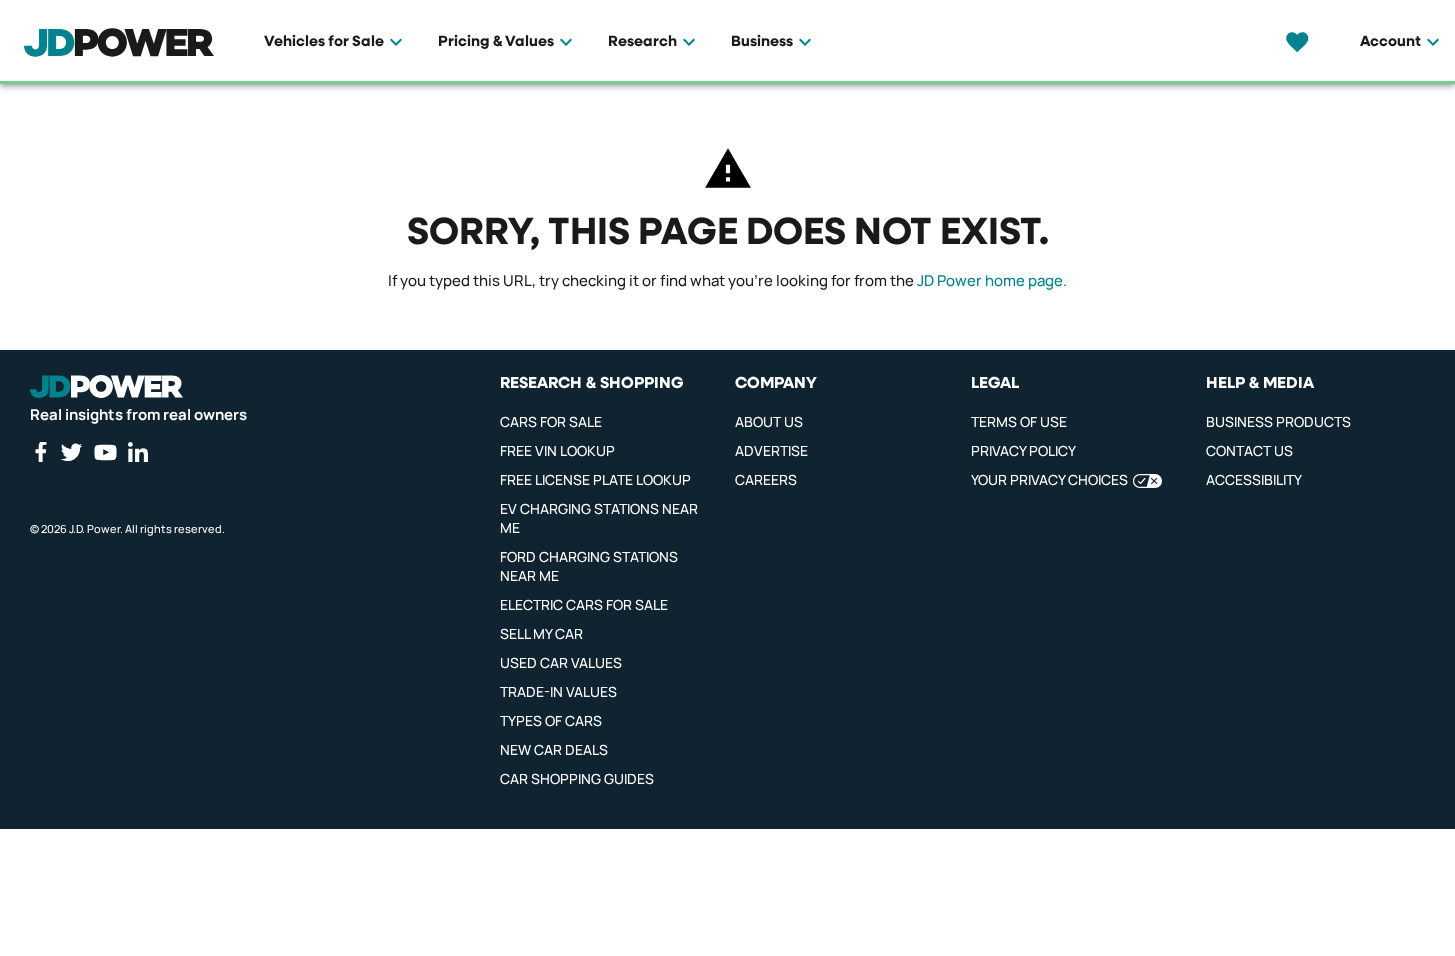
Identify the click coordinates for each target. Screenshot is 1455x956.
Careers (766, 479)
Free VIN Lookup (557, 450)
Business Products (1278, 421)
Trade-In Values (558, 691)
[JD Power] (106, 387)
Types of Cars (551, 720)
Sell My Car (541, 633)
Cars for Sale (551, 421)
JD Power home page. (992, 280)
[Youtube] (105, 452)
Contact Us (1249, 450)
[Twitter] (71, 452)
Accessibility (1254, 479)
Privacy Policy (1023, 450)
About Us (769, 421)
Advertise (771, 450)
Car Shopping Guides (577, 778)
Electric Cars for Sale (584, 604)
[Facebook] (40, 452)
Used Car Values (561, 662)
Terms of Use (1019, 421)
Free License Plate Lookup (595, 479)
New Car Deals (554, 749)
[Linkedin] (138, 452)
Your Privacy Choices (1049, 479)
